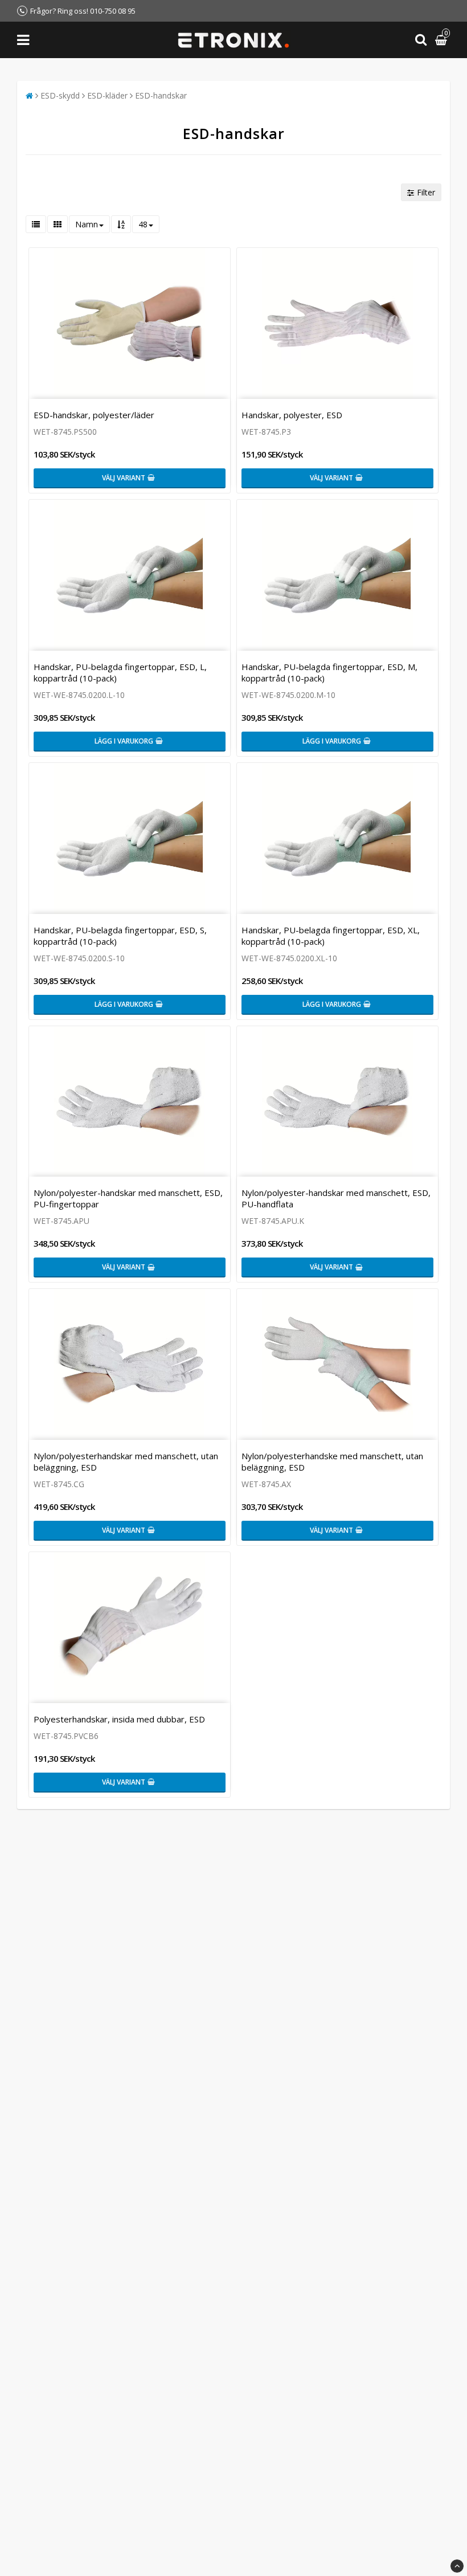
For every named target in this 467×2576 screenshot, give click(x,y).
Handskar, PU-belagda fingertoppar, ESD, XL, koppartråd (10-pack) (331, 936)
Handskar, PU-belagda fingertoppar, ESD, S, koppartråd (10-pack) (120, 936)
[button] (443, 40)
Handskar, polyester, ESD (292, 415)
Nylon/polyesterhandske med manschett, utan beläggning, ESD (332, 1461)
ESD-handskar (161, 95)
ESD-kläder (107, 95)
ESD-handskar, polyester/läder (94, 415)
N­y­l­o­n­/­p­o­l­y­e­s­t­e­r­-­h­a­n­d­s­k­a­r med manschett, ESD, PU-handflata (336, 1198)
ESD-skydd (60, 95)
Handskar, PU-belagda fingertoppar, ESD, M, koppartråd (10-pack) (329, 672)
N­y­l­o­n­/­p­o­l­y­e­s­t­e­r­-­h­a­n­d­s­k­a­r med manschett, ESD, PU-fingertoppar (128, 1198)
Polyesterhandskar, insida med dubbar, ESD (119, 1719)
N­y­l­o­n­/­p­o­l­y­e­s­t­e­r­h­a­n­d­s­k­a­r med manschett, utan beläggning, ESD (126, 1461)
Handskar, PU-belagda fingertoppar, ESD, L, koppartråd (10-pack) (120, 672)
